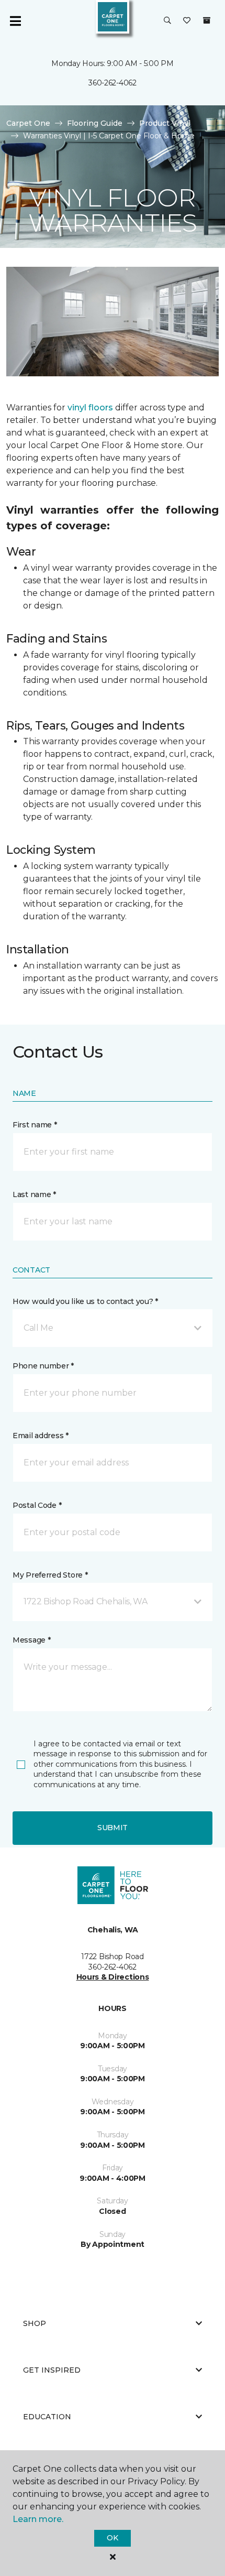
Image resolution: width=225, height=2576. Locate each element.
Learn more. (38, 2519)
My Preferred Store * (50, 1575)
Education (47, 2417)
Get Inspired (52, 2370)
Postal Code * (37, 1505)
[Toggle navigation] (15, 21)
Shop (35, 2323)
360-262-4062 (113, 83)
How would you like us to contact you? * (85, 1301)
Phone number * (43, 1366)
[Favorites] (187, 21)
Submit (113, 1828)
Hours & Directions (113, 1977)
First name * (35, 1125)
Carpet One (28, 123)
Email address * (41, 1436)
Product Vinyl (165, 123)
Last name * (34, 1194)
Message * (31, 1640)
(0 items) (207, 20)
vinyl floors (90, 407)
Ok (112, 2538)
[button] (167, 21)
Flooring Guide (95, 123)
